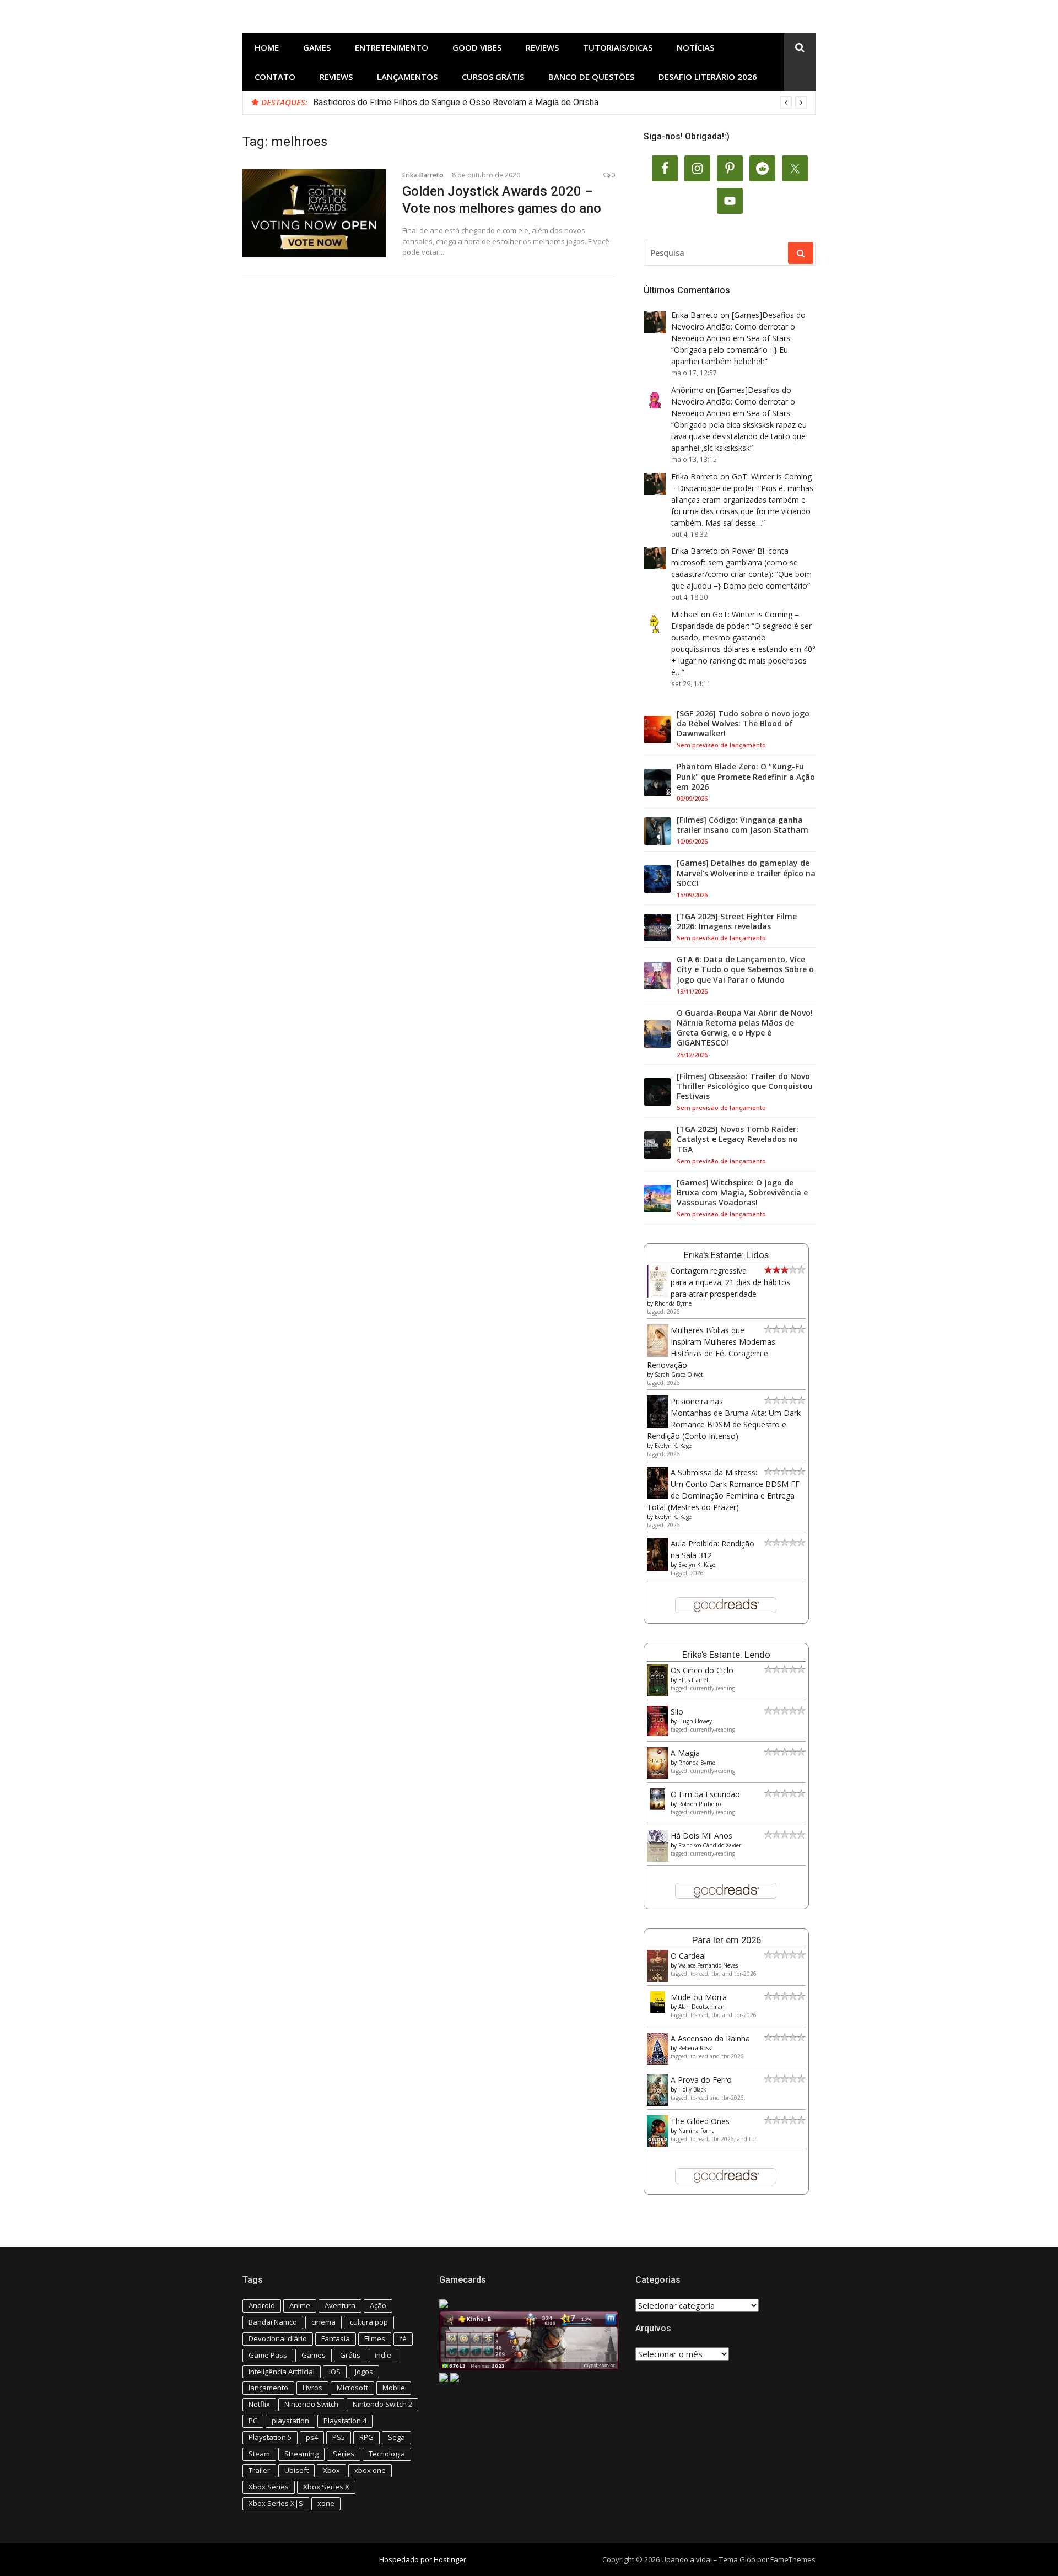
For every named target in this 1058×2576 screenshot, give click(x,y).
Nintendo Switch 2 (382, 2404)
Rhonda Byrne (673, 1303)
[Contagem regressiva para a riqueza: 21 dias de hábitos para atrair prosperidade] (658, 1295)
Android (262, 2305)
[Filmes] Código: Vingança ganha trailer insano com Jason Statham (743, 825)
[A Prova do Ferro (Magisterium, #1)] (658, 2103)
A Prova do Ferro (701, 2080)
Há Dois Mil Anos (701, 1836)
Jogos (364, 2372)
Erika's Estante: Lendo (726, 1655)
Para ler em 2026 (727, 1940)
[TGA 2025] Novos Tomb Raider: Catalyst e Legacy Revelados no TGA (738, 1139)
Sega (396, 2437)
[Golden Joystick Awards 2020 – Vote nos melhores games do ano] (314, 213)
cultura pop (369, 2322)
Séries (344, 2454)
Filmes (375, 2338)
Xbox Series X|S (276, 2503)
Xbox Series (269, 2487)
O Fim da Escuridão (705, 1794)
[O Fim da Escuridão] (658, 1807)
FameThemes (793, 2559)
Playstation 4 (345, 2421)
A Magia (685, 1753)
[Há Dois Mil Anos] (658, 1859)
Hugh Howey (695, 1721)
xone (326, 2503)
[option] (560, 103)
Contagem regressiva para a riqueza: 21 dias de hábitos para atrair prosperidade (730, 1282)
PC (253, 2421)
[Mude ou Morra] (658, 2010)
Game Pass (268, 2355)
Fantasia (336, 2338)
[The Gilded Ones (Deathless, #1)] (658, 2144)
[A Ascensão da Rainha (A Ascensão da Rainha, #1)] (658, 2062)
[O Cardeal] (658, 1979)
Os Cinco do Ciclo (702, 1670)
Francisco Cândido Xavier (710, 1845)
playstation (290, 2421)
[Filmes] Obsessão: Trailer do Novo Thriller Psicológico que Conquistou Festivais (745, 1086)
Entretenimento (392, 47)
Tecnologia (387, 2454)
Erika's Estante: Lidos (726, 1255)
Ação (378, 2305)
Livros (312, 2388)
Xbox (331, 2470)
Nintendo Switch (311, 2404)
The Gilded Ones (700, 2121)
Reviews (542, 47)
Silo (677, 1712)
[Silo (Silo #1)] (658, 1733)
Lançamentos (407, 77)
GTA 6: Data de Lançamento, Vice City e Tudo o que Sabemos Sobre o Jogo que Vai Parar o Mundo (745, 969)
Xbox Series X (326, 2487)
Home (267, 47)
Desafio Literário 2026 (708, 77)
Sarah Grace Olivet (679, 1375)
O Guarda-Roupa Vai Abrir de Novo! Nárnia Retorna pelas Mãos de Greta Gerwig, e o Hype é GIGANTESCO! (745, 1028)
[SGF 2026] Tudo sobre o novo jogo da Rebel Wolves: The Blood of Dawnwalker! (743, 724)
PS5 (339, 2437)
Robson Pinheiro (700, 1804)
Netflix (259, 2404)
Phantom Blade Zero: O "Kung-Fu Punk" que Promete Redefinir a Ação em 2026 (746, 777)
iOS (335, 2372)
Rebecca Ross (695, 2048)
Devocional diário (278, 2338)
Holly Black (692, 2089)
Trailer (259, 2470)
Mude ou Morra (699, 1997)
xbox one (370, 2470)
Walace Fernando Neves (708, 1965)
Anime (300, 2305)
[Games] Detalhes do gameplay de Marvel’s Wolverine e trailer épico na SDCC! (746, 873)
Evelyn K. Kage (673, 1446)
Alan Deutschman (701, 2007)
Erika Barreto (423, 175)
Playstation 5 (270, 2437)
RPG (366, 2437)
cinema (323, 2322)
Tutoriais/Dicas (618, 47)
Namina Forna (697, 2131)
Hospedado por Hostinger (423, 2559)
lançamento (268, 2388)
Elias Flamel (693, 1680)
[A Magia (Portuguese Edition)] (658, 1775)
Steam (259, 2454)
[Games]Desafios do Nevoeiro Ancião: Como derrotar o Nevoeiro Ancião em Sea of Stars (738, 327)
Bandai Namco (273, 2322)
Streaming (301, 2454)
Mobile (394, 2388)
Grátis (350, 2355)
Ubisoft (296, 2470)
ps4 (312, 2437)
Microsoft (352, 2388)
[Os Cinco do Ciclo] (658, 1693)
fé (403, 2338)
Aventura (340, 2305)
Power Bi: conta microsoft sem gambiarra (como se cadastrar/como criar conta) (735, 562)
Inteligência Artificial (282, 2372)
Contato (275, 77)
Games (317, 47)
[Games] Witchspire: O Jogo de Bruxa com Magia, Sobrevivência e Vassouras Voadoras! (742, 1193)
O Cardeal (688, 1956)
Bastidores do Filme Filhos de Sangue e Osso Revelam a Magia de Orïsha (456, 102)
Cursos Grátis (493, 77)
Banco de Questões (591, 77)
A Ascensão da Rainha (710, 2038)
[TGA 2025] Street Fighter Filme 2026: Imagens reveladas (737, 921)
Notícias (695, 47)
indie (383, 2355)
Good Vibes (477, 47)
